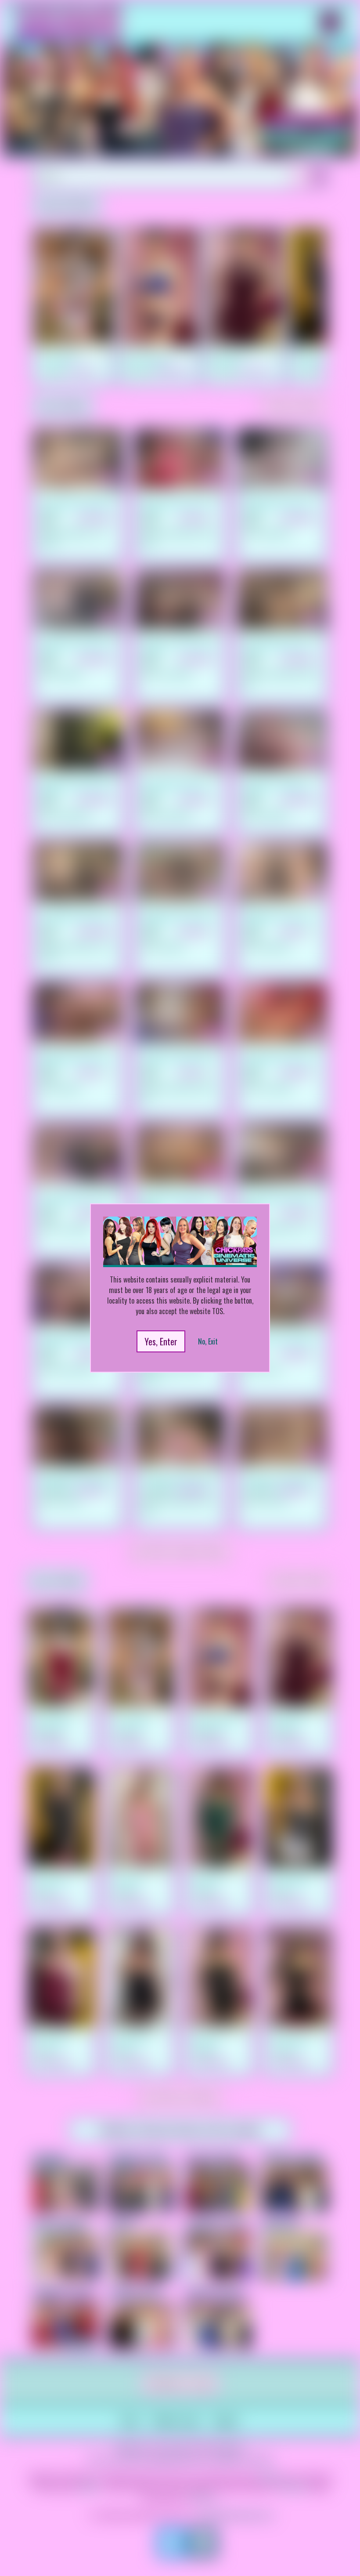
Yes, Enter (161, 1341)
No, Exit (208, 1341)
